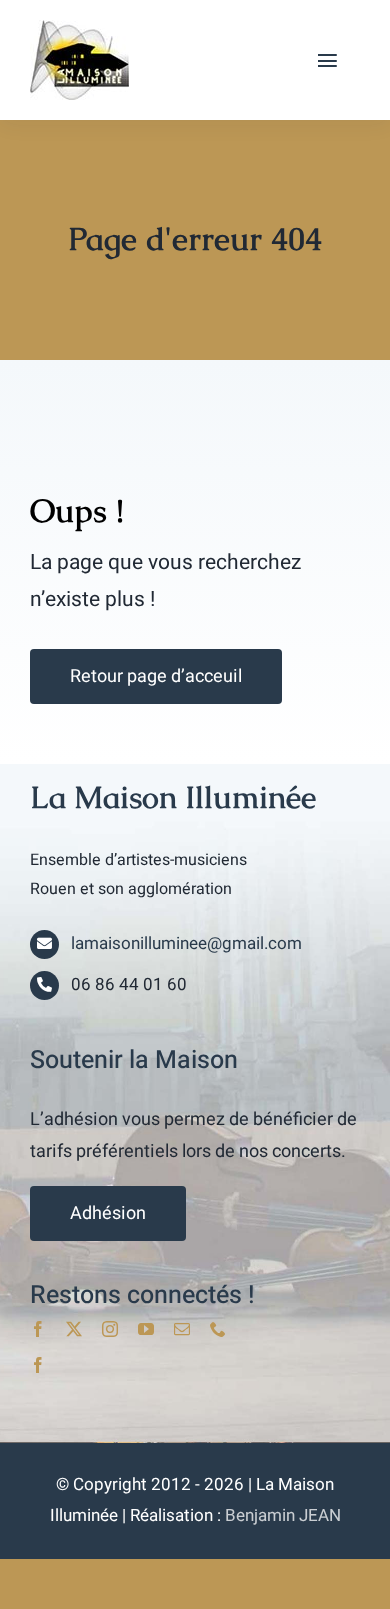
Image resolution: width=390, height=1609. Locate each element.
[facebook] (38, 1329)
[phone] (218, 1329)
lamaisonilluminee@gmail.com (186, 943)
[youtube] (146, 1329)
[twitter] (74, 1329)
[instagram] (110, 1329)
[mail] (182, 1329)
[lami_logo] (79, 28)
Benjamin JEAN (283, 1515)
